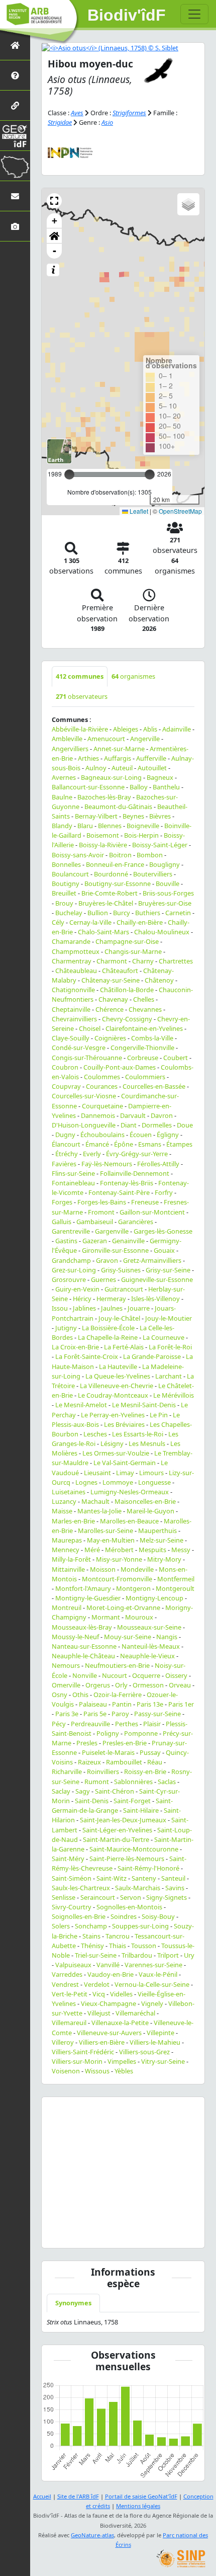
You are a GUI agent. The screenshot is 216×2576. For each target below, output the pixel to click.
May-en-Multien (111, 1540)
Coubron (65, 1067)
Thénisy (92, 1946)
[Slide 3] (114, 2234)
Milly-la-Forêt (71, 1559)
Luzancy (64, 1501)
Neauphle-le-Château (83, 1656)
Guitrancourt (124, 1289)
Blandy (62, 826)
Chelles (144, 999)
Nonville (85, 1675)
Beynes (133, 816)
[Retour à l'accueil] (15, 45)
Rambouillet (124, 1762)
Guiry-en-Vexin (77, 1289)
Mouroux (139, 1617)
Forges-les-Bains (102, 1202)
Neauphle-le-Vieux (147, 1656)
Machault (95, 1501)
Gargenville (112, 1231)
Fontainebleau (73, 1183)
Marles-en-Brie (73, 1521)
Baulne (62, 797)
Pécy (59, 1724)
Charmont (112, 961)
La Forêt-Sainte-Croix (87, 1356)
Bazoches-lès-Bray (104, 797)
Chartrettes (176, 961)
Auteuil (122, 768)
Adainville (177, 729)
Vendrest (65, 1984)
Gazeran (95, 1241)
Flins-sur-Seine (73, 1173)
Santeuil (173, 1878)
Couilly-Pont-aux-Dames (120, 1067)
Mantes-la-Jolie (99, 1511)
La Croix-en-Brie (75, 1347)
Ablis (150, 729)
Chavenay (113, 999)
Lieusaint (97, 1473)
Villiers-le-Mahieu (155, 2042)
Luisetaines (69, 1492)
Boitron (120, 855)
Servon (131, 1897)
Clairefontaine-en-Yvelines (144, 1028)
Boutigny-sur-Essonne (118, 883)
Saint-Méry (68, 1859)
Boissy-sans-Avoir (78, 855)
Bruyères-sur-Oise (165, 903)
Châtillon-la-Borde (127, 990)
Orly (121, 1685)
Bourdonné (111, 874)
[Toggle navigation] (194, 14)
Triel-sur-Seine (96, 1955)
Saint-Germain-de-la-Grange (112, 1805)
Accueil (42, 2496)
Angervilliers (70, 749)
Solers (61, 1926)
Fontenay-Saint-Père (119, 1192)
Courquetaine (102, 1106)
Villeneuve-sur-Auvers (109, 2033)
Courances (102, 1086)
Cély (58, 922)
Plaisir (152, 1724)
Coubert (176, 1058)
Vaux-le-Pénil (158, 1974)
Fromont (101, 1212)
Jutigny (66, 1328)
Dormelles (157, 1125)
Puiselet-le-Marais (108, 1752)
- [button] (55, 251)
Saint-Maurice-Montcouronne (134, 1849)
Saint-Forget (132, 1801)
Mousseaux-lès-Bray (82, 1627)
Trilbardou (137, 1955)
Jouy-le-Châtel (119, 1318)
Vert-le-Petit (70, 1994)
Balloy (139, 787)
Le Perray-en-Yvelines (113, 1415)
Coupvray (66, 1086)
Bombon (150, 855)
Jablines (84, 1308)
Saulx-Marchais (138, 1888)
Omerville (66, 1685)
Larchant (169, 1376)
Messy (181, 1550)
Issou (60, 1308)
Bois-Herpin (141, 835)
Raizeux (89, 1762)
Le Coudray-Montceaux (113, 1395)
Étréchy (67, 1154)
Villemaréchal (135, 2013)
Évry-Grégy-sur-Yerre (137, 1154)
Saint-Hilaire (141, 1810)
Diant (129, 1125)
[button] (54, 201)
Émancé (97, 1144)
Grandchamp (71, 1260)
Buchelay (69, 913)
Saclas (167, 1782)
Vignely (152, 2003)
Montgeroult (175, 1588)
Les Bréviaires (124, 1424)
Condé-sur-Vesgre (79, 1048)
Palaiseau (93, 1704)
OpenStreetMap (180, 511)
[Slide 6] (168, 2234)
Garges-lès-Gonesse (163, 1231)
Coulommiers (145, 1077)
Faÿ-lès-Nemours (107, 1164)
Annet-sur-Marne (119, 749)
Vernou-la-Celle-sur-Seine (152, 1984)
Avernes (64, 777)
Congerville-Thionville (142, 1048)
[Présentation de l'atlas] (15, 75)
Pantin (122, 1704)
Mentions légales (138, 2506)
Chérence (110, 1009)
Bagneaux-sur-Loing (111, 777)
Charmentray (72, 961)
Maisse (62, 1511)
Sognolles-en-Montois (129, 1907)
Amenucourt (106, 739)
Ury (189, 1955)
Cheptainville (71, 1009)
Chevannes (145, 1009)
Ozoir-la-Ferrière (118, 1695)
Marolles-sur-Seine (105, 1531)
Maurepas (67, 1540)
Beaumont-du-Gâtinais (118, 807)
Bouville (168, 883)
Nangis (167, 1637)
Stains (91, 1936)
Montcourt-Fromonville (117, 1579)
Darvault (133, 1115)
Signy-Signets (167, 1897)
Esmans (150, 1144)
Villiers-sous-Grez (144, 2052)
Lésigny (112, 1443)
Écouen (141, 1135)
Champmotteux (76, 951)
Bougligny (165, 864)
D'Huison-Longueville (84, 1125)
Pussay (150, 1752)
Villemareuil (69, 2023)
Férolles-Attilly (158, 1164)
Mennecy (66, 1550)
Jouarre (139, 1308)
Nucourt (115, 1675)
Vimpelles (122, 2061)
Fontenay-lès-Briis (127, 1183)
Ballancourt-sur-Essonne (88, 787)
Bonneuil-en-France (115, 864)
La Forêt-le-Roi (170, 1347)
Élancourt (66, 1144)
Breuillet (64, 893)
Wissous (97, 2071)
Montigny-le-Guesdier (88, 1598)
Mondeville (137, 1569)
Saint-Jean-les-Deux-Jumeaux (123, 1820)
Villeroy (63, 2042)
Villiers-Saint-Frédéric (83, 2052)
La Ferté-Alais (124, 1347)
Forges (62, 1202)
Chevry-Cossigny (127, 1019)
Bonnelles (66, 864)
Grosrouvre (69, 1279)
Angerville (145, 739)
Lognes (86, 1482)
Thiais (118, 1946)
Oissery (176, 1675)
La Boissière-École (108, 1328)
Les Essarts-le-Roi (138, 1434)
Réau (155, 1762)
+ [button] (55, 221)
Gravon (107, 1260)
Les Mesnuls (147, 1443)
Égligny (168, 1135)
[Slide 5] (150, 2234)
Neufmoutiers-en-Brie (117, 1665)
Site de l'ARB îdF (78, 2496)
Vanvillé (108, 1965)
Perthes (127, 1724)
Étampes (179, 1144)
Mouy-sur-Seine (128, 1637)
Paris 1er (181, 1704)
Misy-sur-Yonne (119, 1559)
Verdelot (97, 1984)
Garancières (136, 1222)
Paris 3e (67, 1714)
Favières (64, 1164)
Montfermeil (176, 1579)
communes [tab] (80, 676)
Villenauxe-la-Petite (120, 2023)
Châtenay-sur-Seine (111, 980)
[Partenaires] (15, 105)
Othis (80, 1695)
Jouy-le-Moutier (169, 1318)
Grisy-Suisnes (121, 1270)
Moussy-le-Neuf (75, 1637)
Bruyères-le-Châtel (106, 903)
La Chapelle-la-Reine (108, 1337)
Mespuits (152, 1550)
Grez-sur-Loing (74, 1270)
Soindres (124, 1916)
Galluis (62, 1222)
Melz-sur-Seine (161, 1540)
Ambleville (67, 739)
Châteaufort (120, 971)
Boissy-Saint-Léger (160, 845)
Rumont (97, 1782)
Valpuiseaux (73, 1965)
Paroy (120, 1714)
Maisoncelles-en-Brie (145, 1501)
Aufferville (151, 758)
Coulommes (102, 1077)
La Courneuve (164, 1337)
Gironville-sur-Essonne (115, 1250)
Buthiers (148, 913)
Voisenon (66, 2071)
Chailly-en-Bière (140, 922)
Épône (124, 1144)
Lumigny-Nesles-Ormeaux (130, 1492)
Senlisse (64, 1897)
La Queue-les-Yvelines (118, 1376)
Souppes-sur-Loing (140, 1926)
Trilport (168, 1955)
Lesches (95, 1434)
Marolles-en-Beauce (129, 1521)
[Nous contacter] (15, 196)
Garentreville (71, 1231)
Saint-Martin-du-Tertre (116, 1839)
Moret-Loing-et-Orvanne (123, 1607)
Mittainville (68, 1569)
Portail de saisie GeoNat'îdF (141, 2496)
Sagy (83, 1791)
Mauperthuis (157, 1531)
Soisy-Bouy (158, 1916)
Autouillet (152, 768)
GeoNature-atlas (92, 2535)
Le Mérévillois (174, 1395)
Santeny (144, 1878)
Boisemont (103, 835)
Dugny (65, 1135)
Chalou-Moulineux (162, 932)
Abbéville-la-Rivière (80, 729)
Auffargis (118, 758)
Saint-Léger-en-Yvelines (117, 1830)
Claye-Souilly (71, 1038)
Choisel (90, 1028)
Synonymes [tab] (73, 2303)
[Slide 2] (96, 2234)
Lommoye (118, 1482)
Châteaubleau (76, 971)
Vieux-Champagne (109, 2003)
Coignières (110, 1038)
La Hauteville (118, 1366)
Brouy (64, 903)
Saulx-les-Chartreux (81, 1888)
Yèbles (124, 2071)
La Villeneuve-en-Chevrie (117, 1386)
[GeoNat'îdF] (15, 136)
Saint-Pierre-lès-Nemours (127, 1859)
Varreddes (67, 1974)
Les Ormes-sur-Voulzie (116, 1453)
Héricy (82, 1299)
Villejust (99, 2013)
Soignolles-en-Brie (79, 1916)
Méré (92, 1550)
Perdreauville (90, 1724)
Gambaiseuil (95, 1222)
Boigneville (143, 826)
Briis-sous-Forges (168, 893)
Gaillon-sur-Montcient (152, 1212)
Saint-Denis (92, 1801)
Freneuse (145, 1202)
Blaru (85, 826)
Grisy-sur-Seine (168, 1270)
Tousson (144, 1946)
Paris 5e (95, 1714)
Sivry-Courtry (72, 1907)
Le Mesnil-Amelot (81, 1405)
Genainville (128, 1241)
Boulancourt (70, 874)
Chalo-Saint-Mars (103, 932)
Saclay (61, 1791)
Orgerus (98, 1685)
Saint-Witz (112, 1878)
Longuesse (154, 1482)
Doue (185, 1125)
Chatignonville (73, 990)
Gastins (66, 1241)
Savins (175, 1888)
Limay (125, 1473)
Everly (92, 1154)
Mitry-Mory (164, 1559)
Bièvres (160, 816)
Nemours (66, 1665)
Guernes (103, 1279)
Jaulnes (112, 1308)
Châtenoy (159, 980)
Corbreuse (143, 1058)
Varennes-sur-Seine (153, 1965)
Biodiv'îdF (127, 15)
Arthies (88, 758)
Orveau (180, 1685)
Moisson (103, 1569)
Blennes (110, 826)
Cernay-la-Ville (90, 922)
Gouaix (164, 1250)
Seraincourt (98, 1897)
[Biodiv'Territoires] (15, 166)
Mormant (106, 1617)
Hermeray (111, 1299)
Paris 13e (150, 1704)
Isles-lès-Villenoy (155, 1299)
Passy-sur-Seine (157, 1714)
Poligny (108, 1733)
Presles (87, 1743)
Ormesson (148, 1685)
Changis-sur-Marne (133, 951)
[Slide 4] (132, 2234)
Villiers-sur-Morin (77, 2061)
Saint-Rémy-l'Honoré (148, 1868)
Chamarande (71, 941)
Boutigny (66, 883)
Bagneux (160, 777)
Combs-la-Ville (152, 1038)
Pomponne (141, 1733)
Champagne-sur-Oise (127, 941)
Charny (143, 961)
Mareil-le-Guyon (150, 1511)
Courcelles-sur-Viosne (84, 1096)
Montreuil (67, 1607)
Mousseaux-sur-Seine (149, 1627)
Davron (162, 1115)
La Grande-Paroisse (152, 1356)
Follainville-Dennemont (135, 1173)
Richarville (67, 1772)
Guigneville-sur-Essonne (157, 1279)
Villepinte (160, 2033)
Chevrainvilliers (74, 1019)
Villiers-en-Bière (102, 2042)
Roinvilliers (103, 1772)
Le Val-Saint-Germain (125, 1463)
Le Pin (159, 1415)
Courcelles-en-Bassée (154, 1086)
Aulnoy (96, 768)
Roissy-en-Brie (145, 1772)
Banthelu (166, 787)
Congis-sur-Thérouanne (87, 1058)
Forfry (164, 1192)
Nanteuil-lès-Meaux (151, 1646)
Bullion (98, 913)
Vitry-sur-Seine (163, 2061)
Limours (151, 1473)
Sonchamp (91, 1926)
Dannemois (98, 1115)
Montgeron (133, 1588)
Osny (60, 1695)
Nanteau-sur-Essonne (84, 1646)
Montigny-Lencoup (154, 1598)
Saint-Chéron (115, 1791)
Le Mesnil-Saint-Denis (144, 1405)
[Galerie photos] (15, 226)
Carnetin (178, 913)
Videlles (121, 1994)
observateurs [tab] (82, 696)
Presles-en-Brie (125, 1743)
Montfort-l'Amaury (83, 1588)
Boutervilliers (153, 874)
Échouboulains (102, 1135)
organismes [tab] (133, 676)
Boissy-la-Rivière (103, 845)
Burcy (122, 913)
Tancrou (118, 1936)
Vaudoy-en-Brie (111, 1974)
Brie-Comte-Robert (110, 893)
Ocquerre (146, 1675)
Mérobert (119, 1550)
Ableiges (126, 729)
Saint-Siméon (72, 1878)
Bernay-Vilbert (96, 816)
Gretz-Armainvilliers (152, 1260)
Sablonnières (133, 1782)
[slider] (150, 474)
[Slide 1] (78, 2234)
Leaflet (138, 511)
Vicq (99, 1994)
